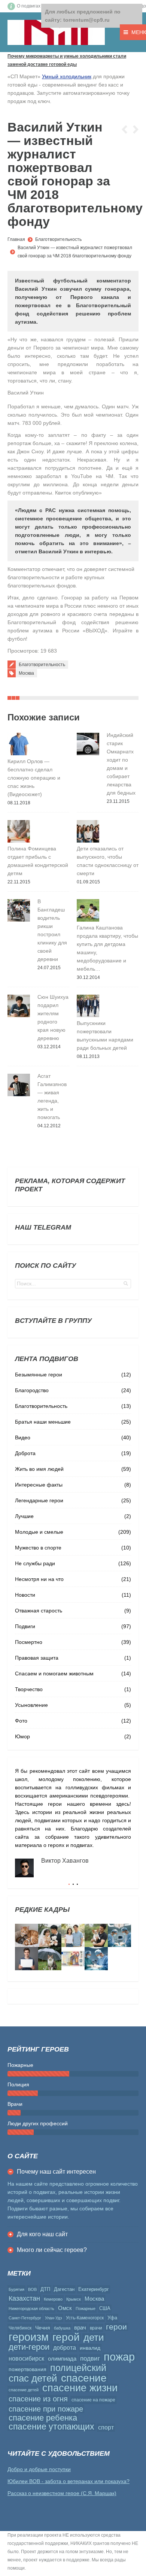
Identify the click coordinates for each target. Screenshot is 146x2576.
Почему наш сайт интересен (56, 2172)
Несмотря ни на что (39, 1579)
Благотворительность (58, 239)
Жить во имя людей (39, 1469)
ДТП (45, 2289)
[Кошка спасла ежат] (27, 1935)
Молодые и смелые (39, 1532)
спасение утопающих (51, 2427)
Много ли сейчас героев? (52, 2250)
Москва (26, 673)
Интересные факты (39, 1485)
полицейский (78, 2368)
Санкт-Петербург (25, 2318)
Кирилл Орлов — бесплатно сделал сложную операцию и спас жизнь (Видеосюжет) (34, 778)
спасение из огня (38, 2399)
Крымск (74, 2299)
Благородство (32, 1390)
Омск (65, 2308)
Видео (23, 1437)
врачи (96, 2328)
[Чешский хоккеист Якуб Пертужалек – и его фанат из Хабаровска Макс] (27, 1959)
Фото (21, 1721)
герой (66, 2337)
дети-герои (29, 2347)
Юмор (22, 1736)
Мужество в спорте (38, 1548)
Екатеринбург (94, 2289)
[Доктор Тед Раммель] (96, 1959)
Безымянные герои (39, 1375)
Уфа (112, 2318)
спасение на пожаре (93, 2400)
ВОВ (32, 2289)
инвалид (90, 2348)
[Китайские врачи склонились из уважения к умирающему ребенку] (119, 1935)
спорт (106, 2427)
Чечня (43, 2328)
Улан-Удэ (54, 2318)
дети (94, 2337)
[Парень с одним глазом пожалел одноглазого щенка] (96, 1935)
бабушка (62, 2328)
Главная (16, 239)
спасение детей (24, 2390)
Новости (25, 1595)
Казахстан (24, 2298)
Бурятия (16, 2289)
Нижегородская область (31, 2309)
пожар (119, 2357)
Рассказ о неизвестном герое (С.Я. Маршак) (62, 2493)
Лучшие (24, 1516)
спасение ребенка (43, 2418)
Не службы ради (35, 1563)
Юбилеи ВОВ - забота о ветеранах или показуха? (69, 2481)
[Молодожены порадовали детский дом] (50, 1935)
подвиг (90, 2358)
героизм (29, 2337)
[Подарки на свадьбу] (73, 1935)
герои (116, 2327)
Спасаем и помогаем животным (54, 1674)
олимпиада (62, 2359)
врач (80, 2327)
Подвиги (25, 1626)
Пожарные (86, 2309)
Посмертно (29, 1642)
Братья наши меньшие (43, 1422)
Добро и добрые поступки (39, 2469)
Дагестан (64, 2289)
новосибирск (26, 2359)
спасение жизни (80, 2388)
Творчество (29, 1689)
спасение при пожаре (46, 2409)
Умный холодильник (67, 76)
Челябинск (20, 2328)
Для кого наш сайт (42, 2234)
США (105, 2308)
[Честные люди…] (73, 1959)
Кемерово (53, 2299)
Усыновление (31, 1705)
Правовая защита (37, 1658)
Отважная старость (39, 1611)
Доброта (25, 1453)
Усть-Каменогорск (85, 2318)
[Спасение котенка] (50, 1959)
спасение (84, 2378)
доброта (65, 2348)
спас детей (33, 2378)
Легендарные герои (39, 1500)
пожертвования (28, 2369)
